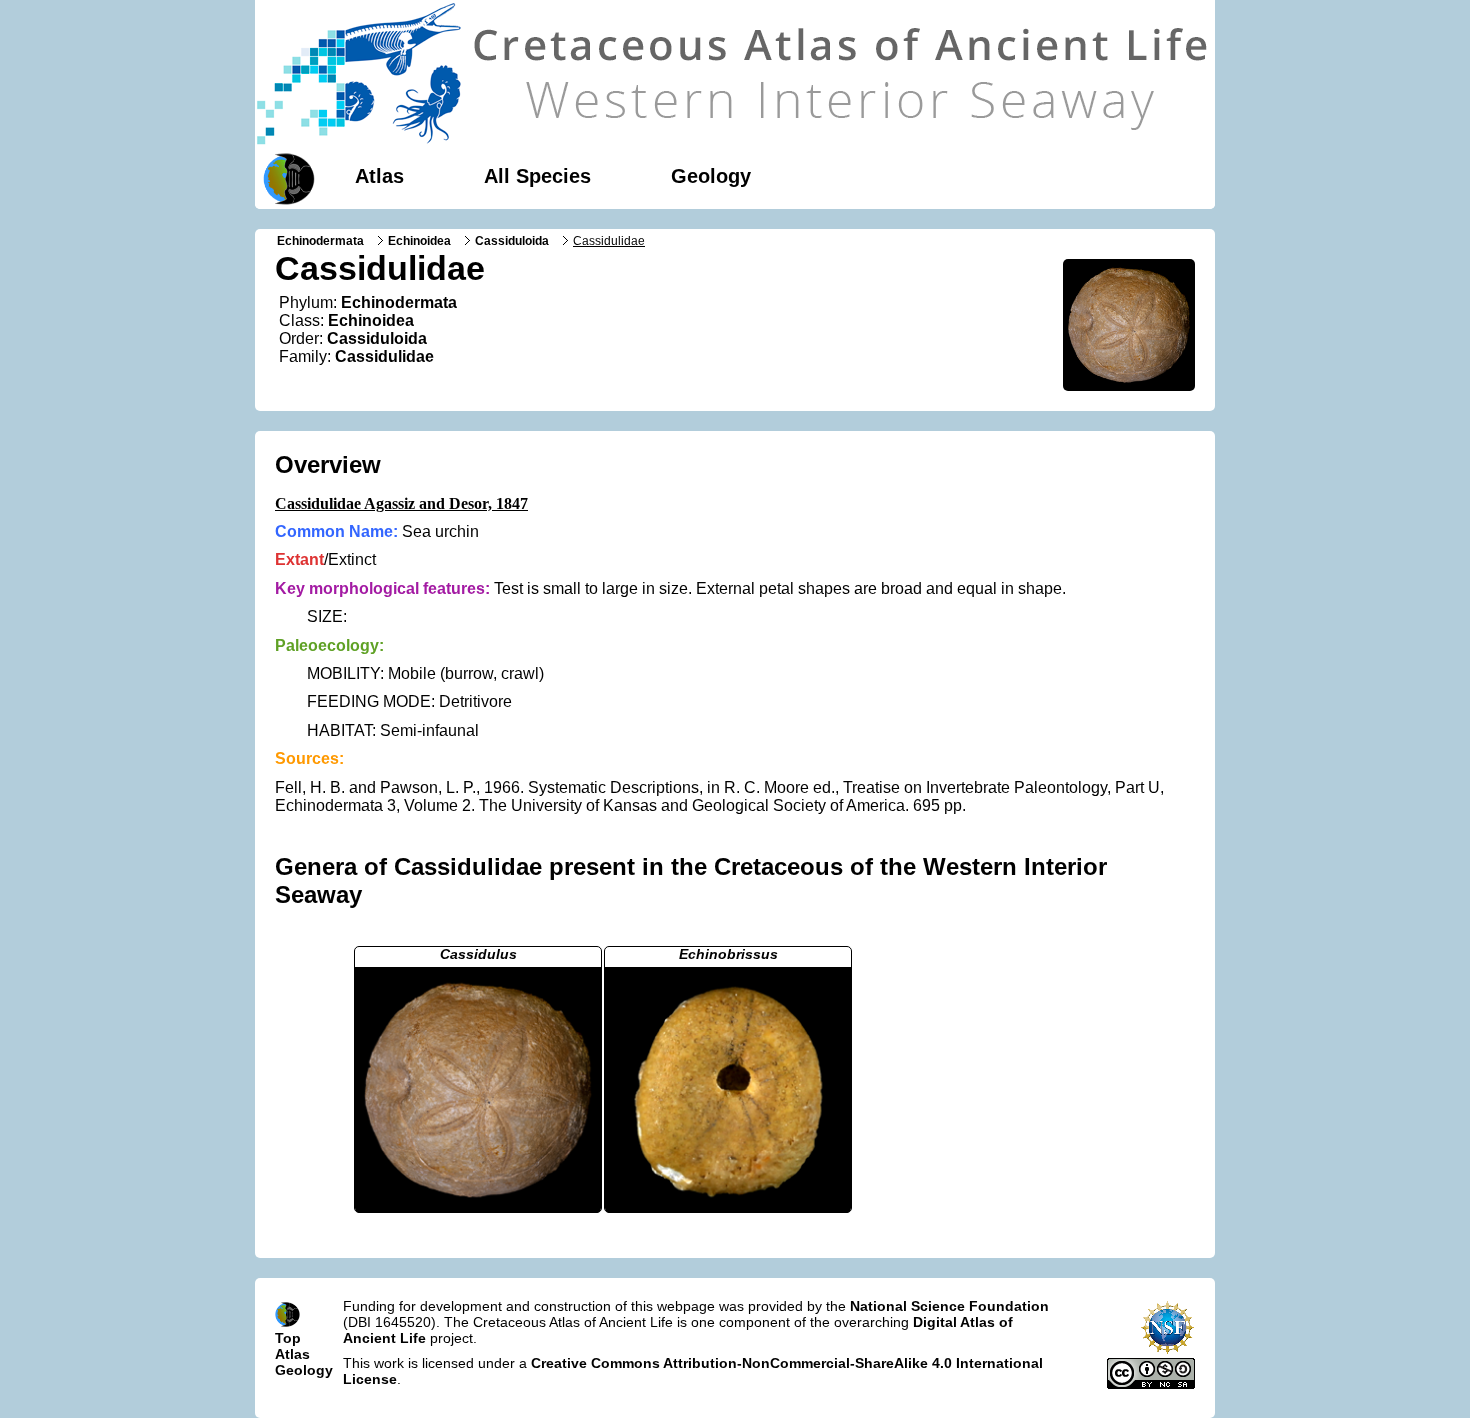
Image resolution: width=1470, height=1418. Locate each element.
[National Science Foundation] (1167, 1350)
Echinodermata (320, 241)
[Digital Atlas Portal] (285, 177)
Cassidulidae (384, 356)
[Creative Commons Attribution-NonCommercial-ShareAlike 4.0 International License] (1151, 1384)
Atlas (379, 176)
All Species (537, 176)
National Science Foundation (949, 1306)
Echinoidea (419, 241)
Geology (711, 176)
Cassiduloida (512, 241)
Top (288, 1338)
